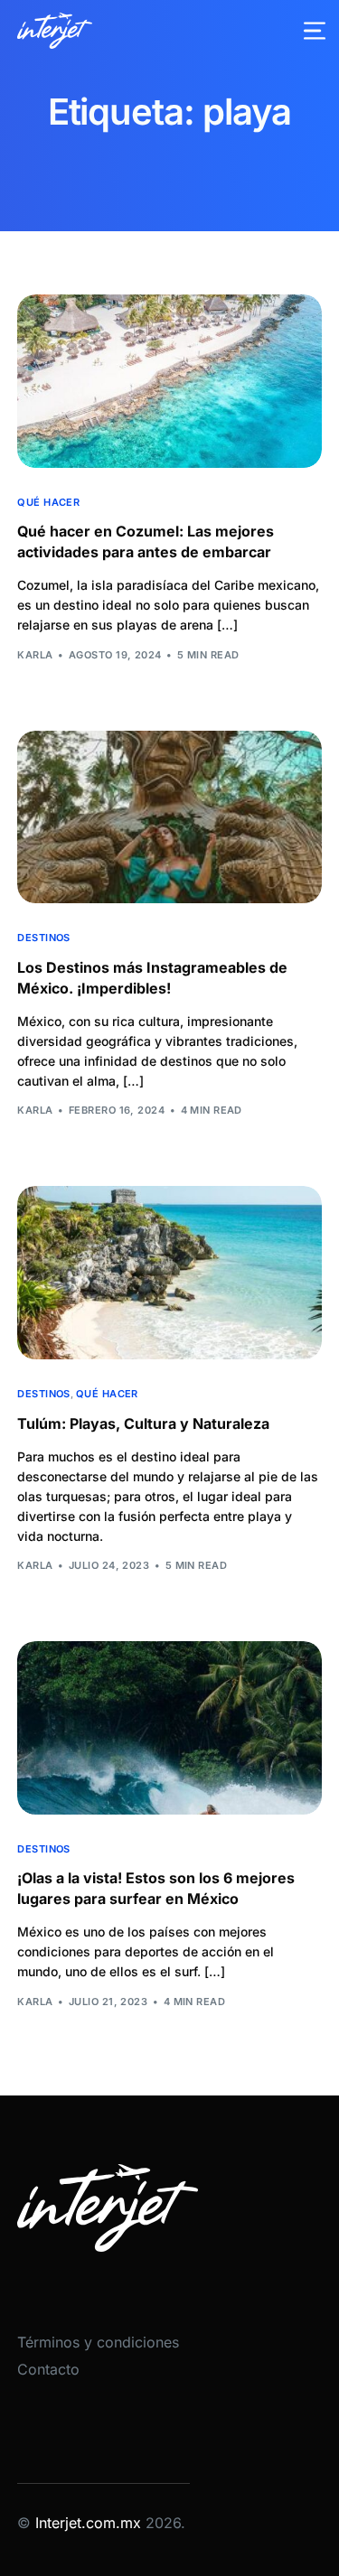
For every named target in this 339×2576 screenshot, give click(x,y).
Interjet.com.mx (90, 2523)
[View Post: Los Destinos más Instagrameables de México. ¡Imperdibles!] (169, 817)
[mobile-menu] (304, 31)
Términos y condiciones (98, 2342)
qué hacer (48, 503)
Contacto (48, 2369)
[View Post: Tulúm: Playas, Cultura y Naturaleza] (169, 1273)
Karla (35, 655)
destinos (44, 938)
